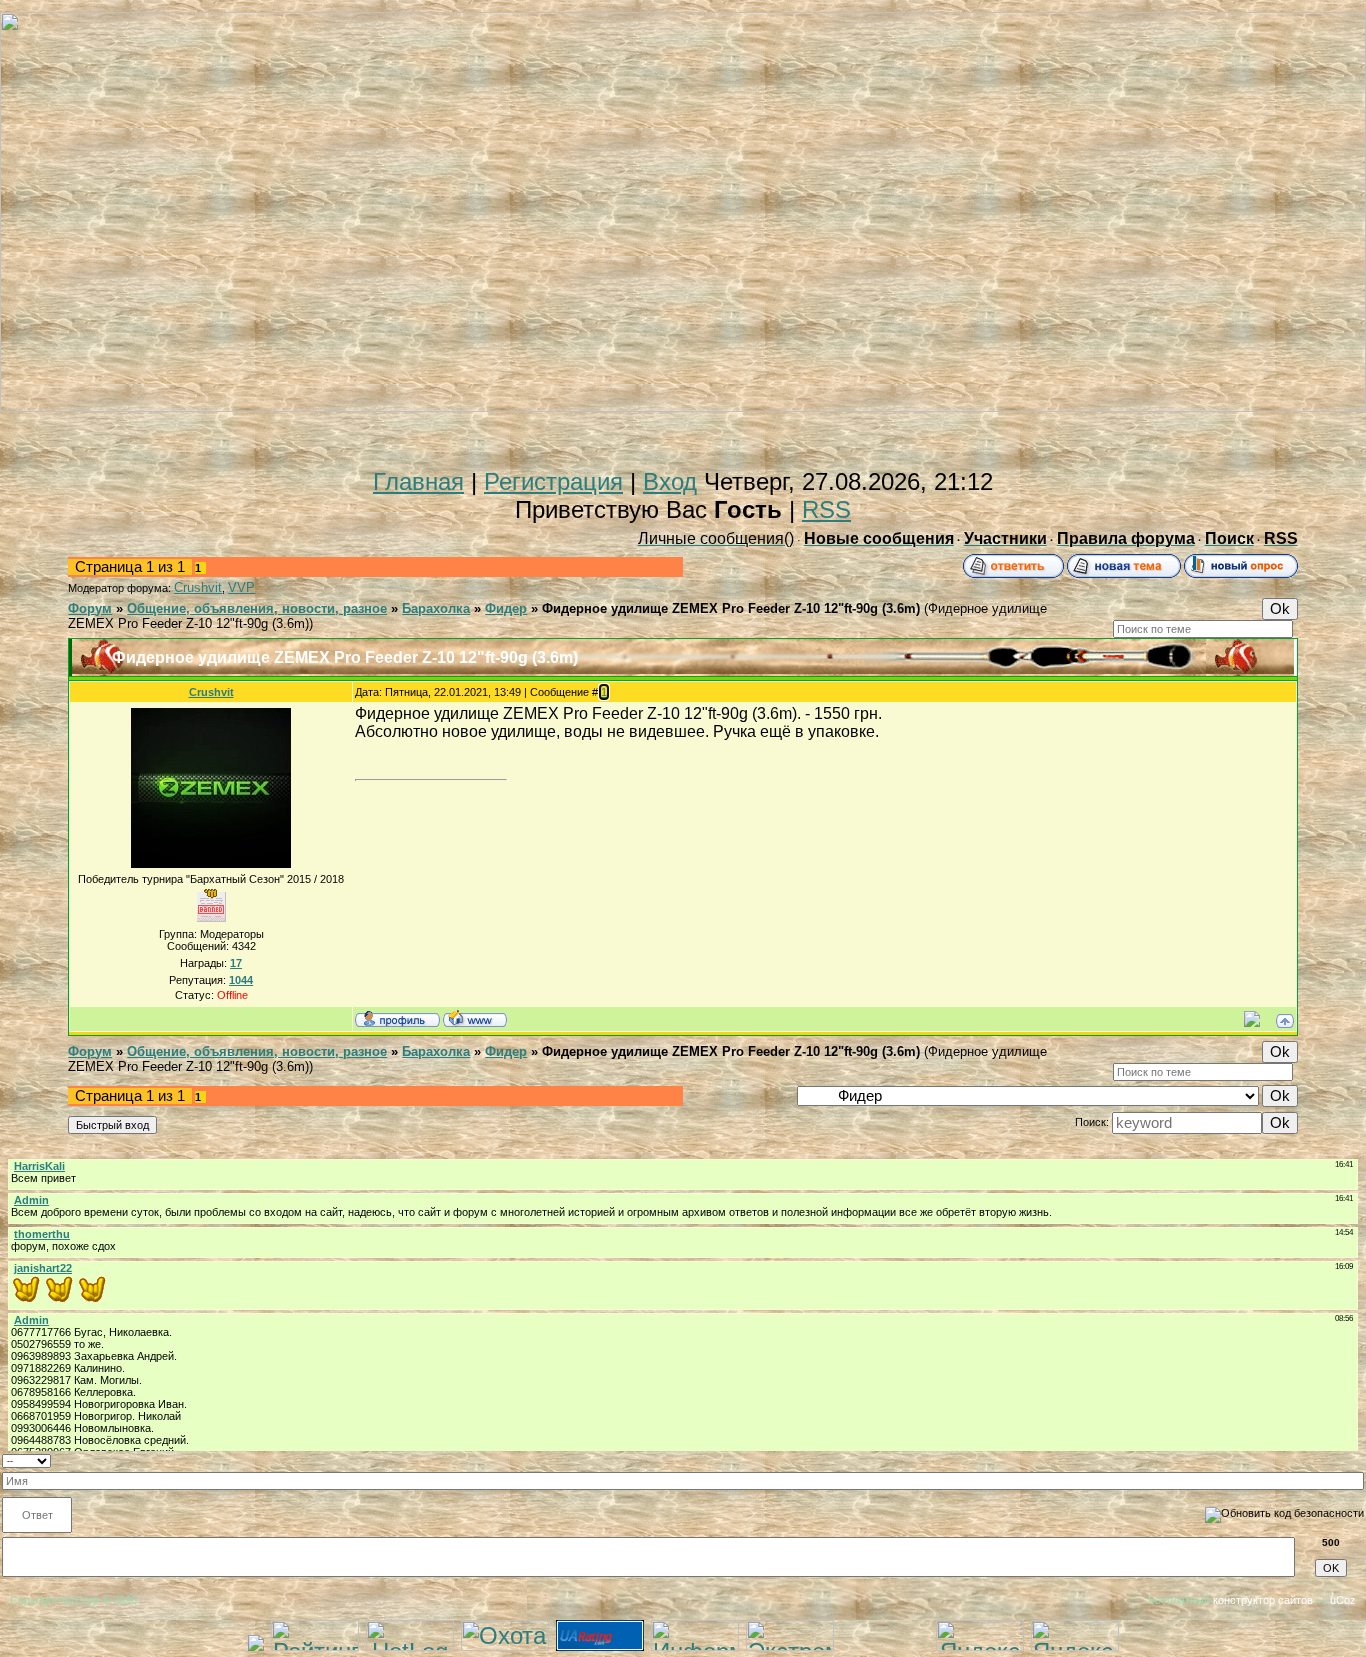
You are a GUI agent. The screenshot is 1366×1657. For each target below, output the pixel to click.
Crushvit (198, 587)
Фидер (506, 608)
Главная (418, 481)
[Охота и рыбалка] (505, 1642)
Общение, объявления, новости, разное (257, 608)
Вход (670, 481)
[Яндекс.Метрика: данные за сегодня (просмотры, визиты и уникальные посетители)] (1075, 1635)
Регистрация (553, 481)
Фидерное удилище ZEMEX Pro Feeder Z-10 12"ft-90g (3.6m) (731, 608)
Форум (90, 608)
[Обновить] (1357, 1459)
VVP (241, 587)
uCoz (1343, 1600)
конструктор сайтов (1263, 1600)
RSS (826, 509)
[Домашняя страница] (475, 1018)
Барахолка (436, 608)
